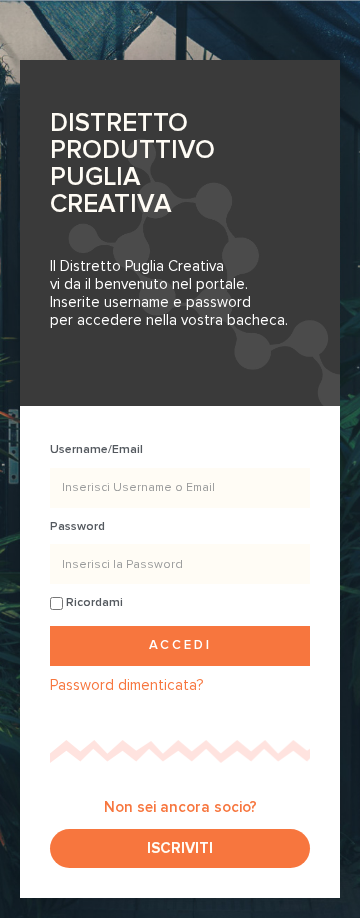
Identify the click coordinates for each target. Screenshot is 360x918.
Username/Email (96, 449)
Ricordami (93, 602)
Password (77, 526)
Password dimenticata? (126, 685)
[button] (180, 848)
